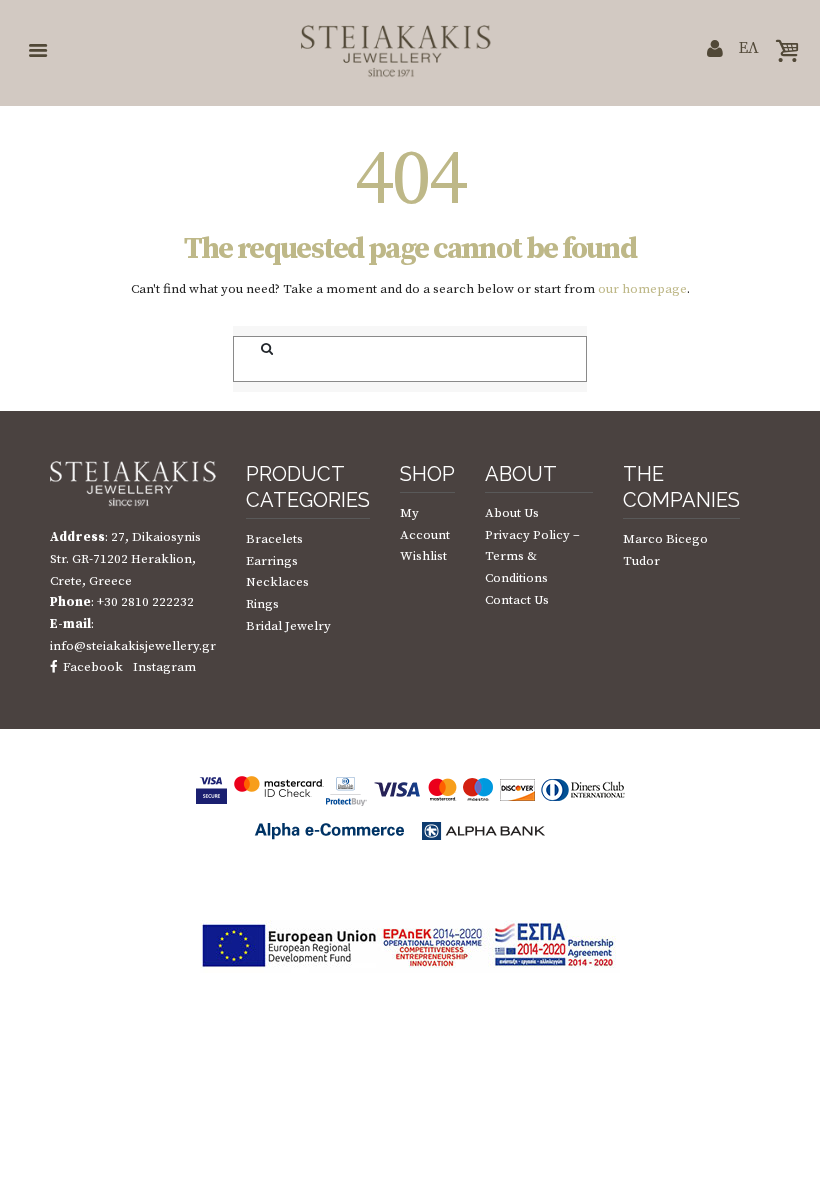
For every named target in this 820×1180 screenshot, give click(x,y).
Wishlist (423, 556)
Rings (262, 604)
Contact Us (517, 600)
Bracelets (274, 539)
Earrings (272, 561)
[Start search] (256, 349)
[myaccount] (715, 51)
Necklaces (277, 582)
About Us (512, 513)
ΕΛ (749, 48)
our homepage (642, 289)
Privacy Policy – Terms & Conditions (532, 556)
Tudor (641, 561)
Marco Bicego (665, 539)
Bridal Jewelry (288, 626)
